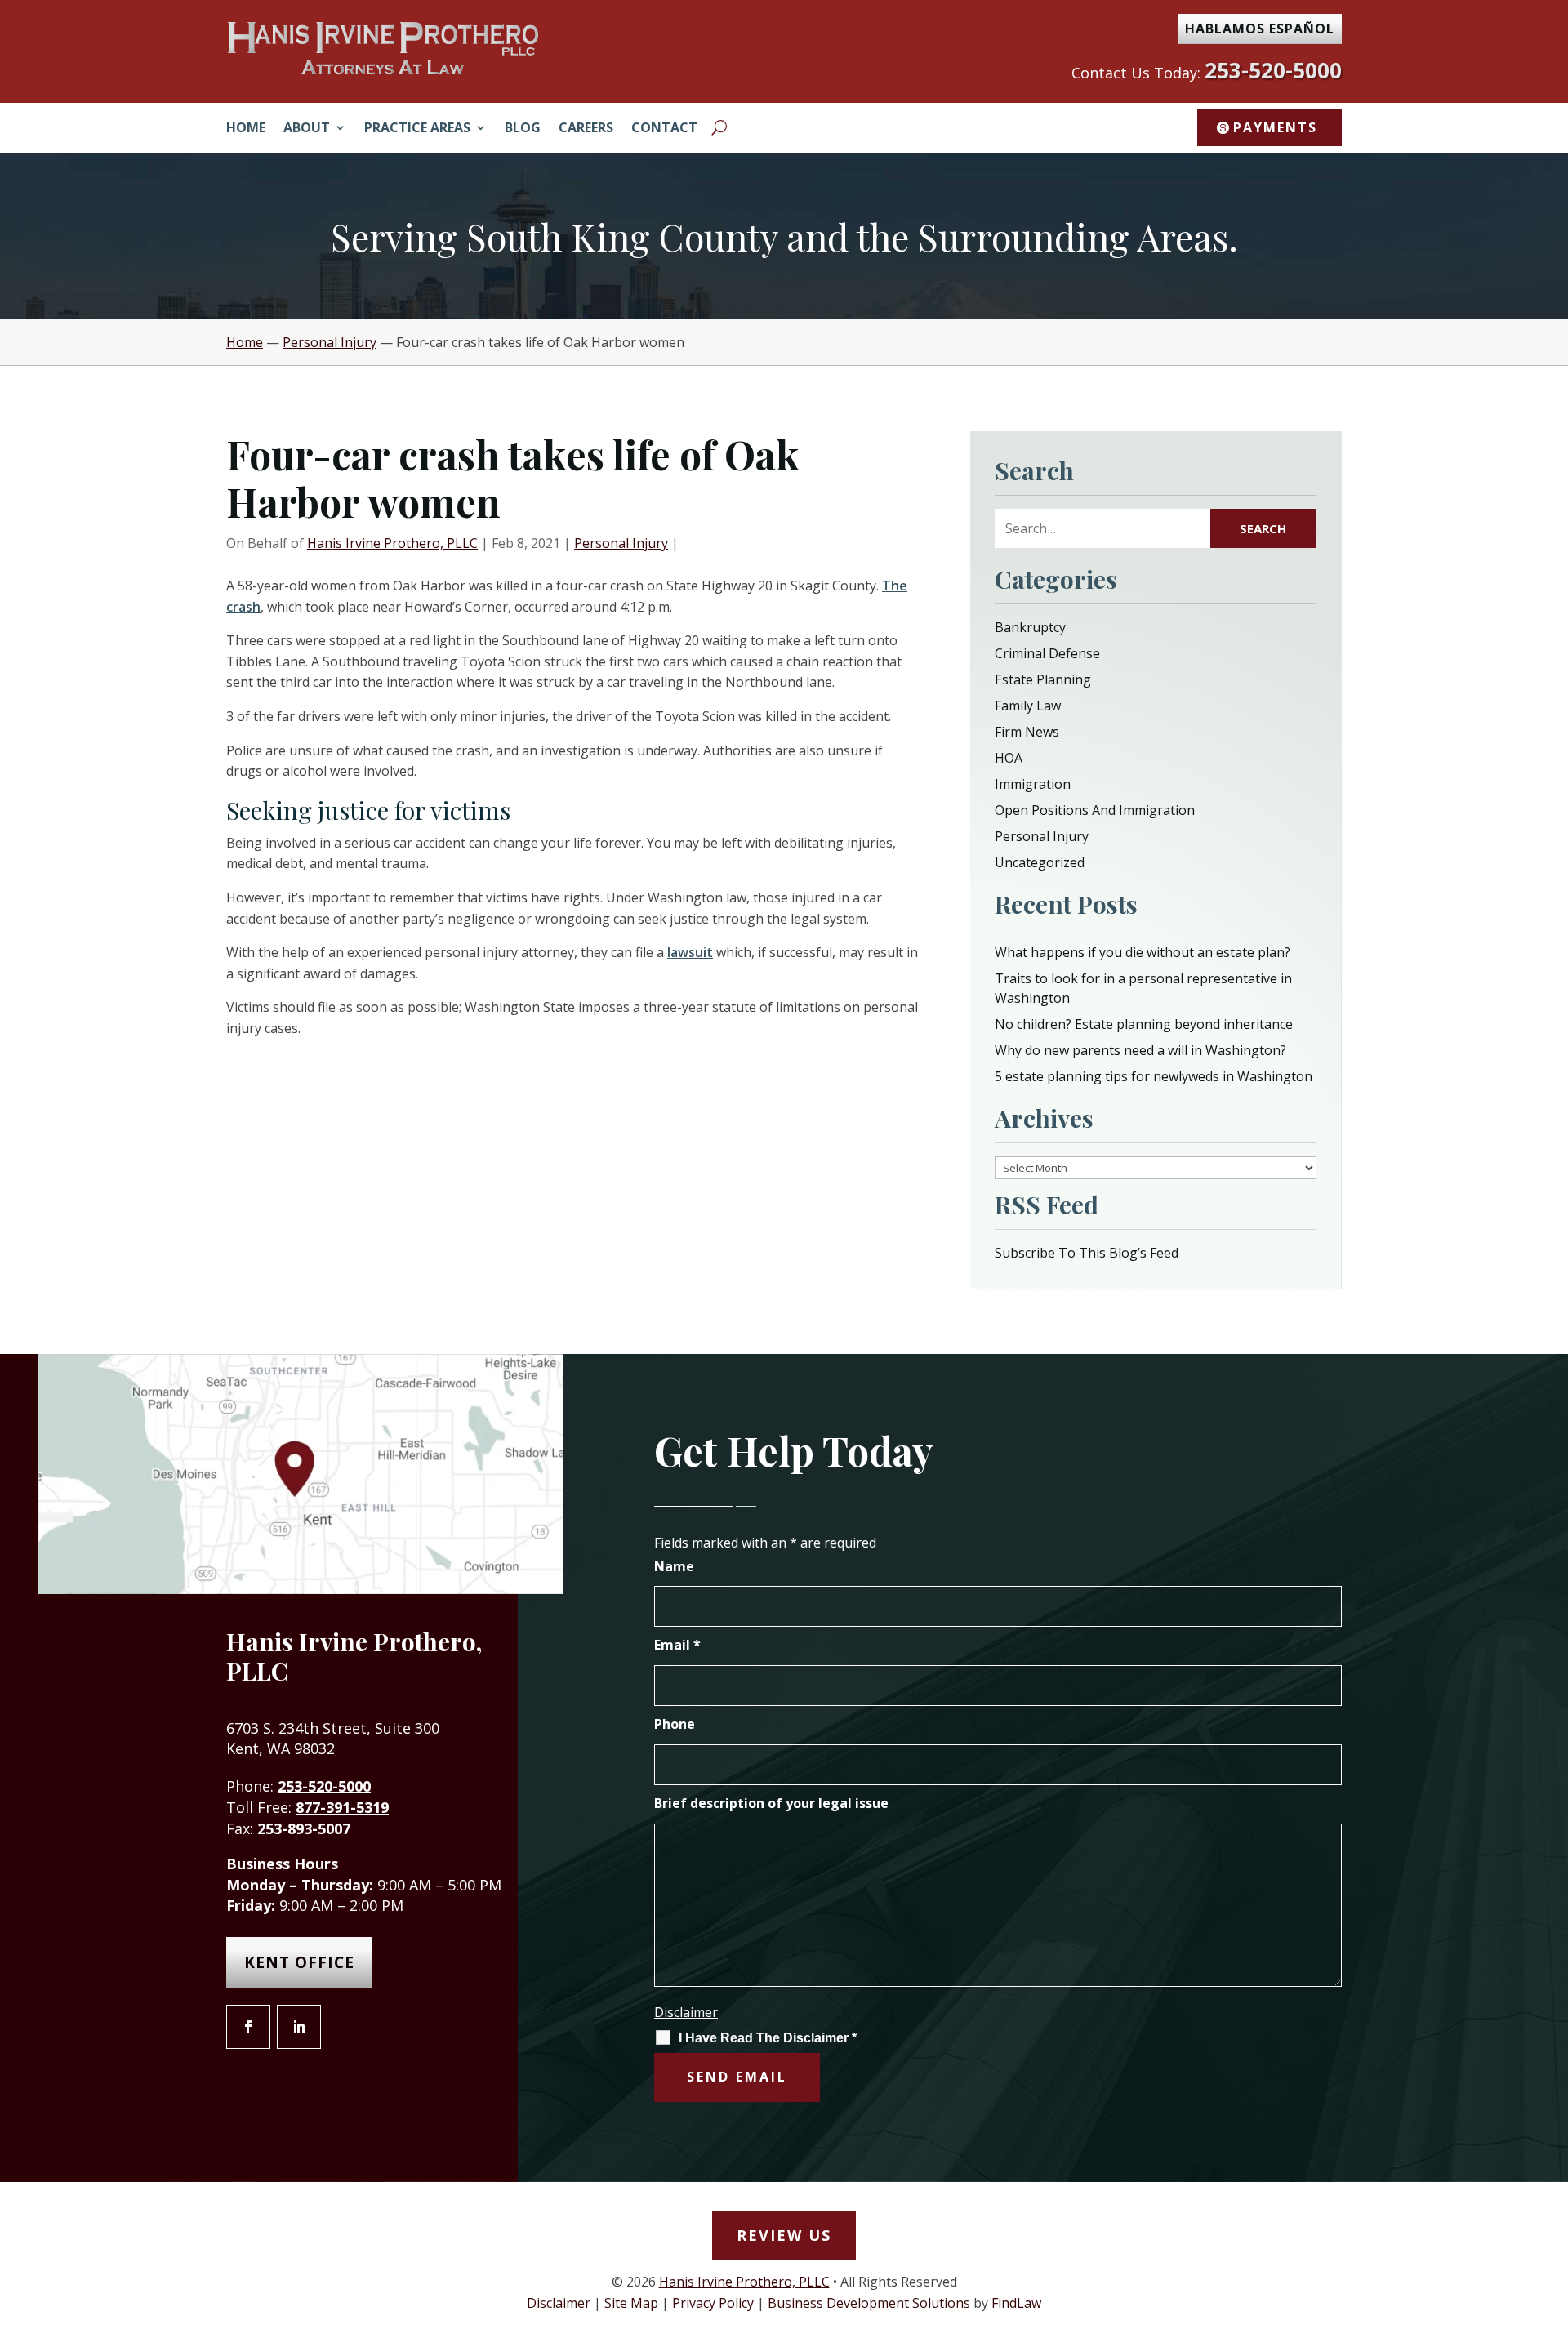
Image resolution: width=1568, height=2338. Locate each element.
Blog (523, 129)
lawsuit (690, 952)
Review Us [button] (784, 2235)
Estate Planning (1043, 679)
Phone (675, 1724)
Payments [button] (1275, 127)
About (307, 129)
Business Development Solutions (869, 2303)
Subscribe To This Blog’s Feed (1087, 1253)
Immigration (1033, 784)
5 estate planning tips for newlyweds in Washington (1154, 1076)
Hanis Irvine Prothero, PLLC (392, 543)
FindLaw (1016, 2303)
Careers (586, 129)
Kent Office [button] (299, 1962)
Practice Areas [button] (417, 129)
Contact (664, 129)
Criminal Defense (1047, 653)
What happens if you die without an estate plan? (1143, 952)
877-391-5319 (342, 1807)
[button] (1552, 2220)
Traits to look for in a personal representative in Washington (1143, 988)
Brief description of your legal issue (771, 1803)
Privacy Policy (713, 2303)
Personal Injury (621, 543)
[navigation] (784, 342)
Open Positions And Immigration (1095, 810)
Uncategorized (1040, 862)
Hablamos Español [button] (1260, 29)
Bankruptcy (1030, 627)
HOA (1009, 758)
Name (674, 1566)
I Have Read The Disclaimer (768, 2038)
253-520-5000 (1273, 70)
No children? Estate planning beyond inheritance (1144, 1024)
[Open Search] (719, 127)
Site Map (631, 2303)
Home (246, 129)
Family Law (1028, 706)
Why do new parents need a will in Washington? (1140, 1050)
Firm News (1027, 732)
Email (677, 1645)
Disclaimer (686, 2012)
